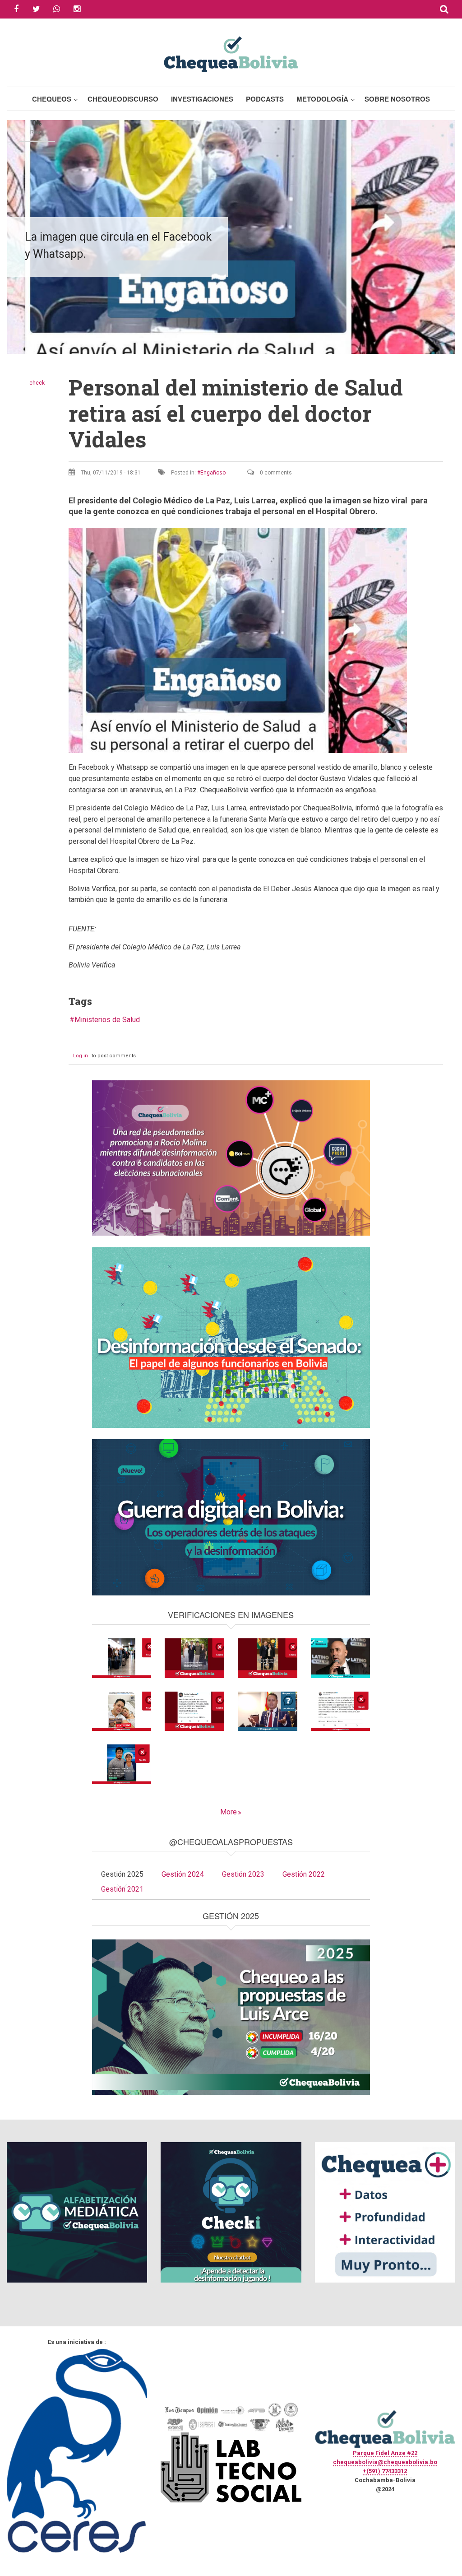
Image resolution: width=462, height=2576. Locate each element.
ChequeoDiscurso (123, 99)
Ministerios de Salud (107, 1020)
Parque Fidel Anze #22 (385, 2453)
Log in (81, 1056)
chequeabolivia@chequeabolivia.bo (385, 2462)
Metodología (322, 99)
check (37, 383)
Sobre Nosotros (397, 99)
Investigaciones (202, 99)
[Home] (231, 53)
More (229, 1812)
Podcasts (265, 99)
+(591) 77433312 (385, 2471)
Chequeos (52, 99)
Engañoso (213, 473)
